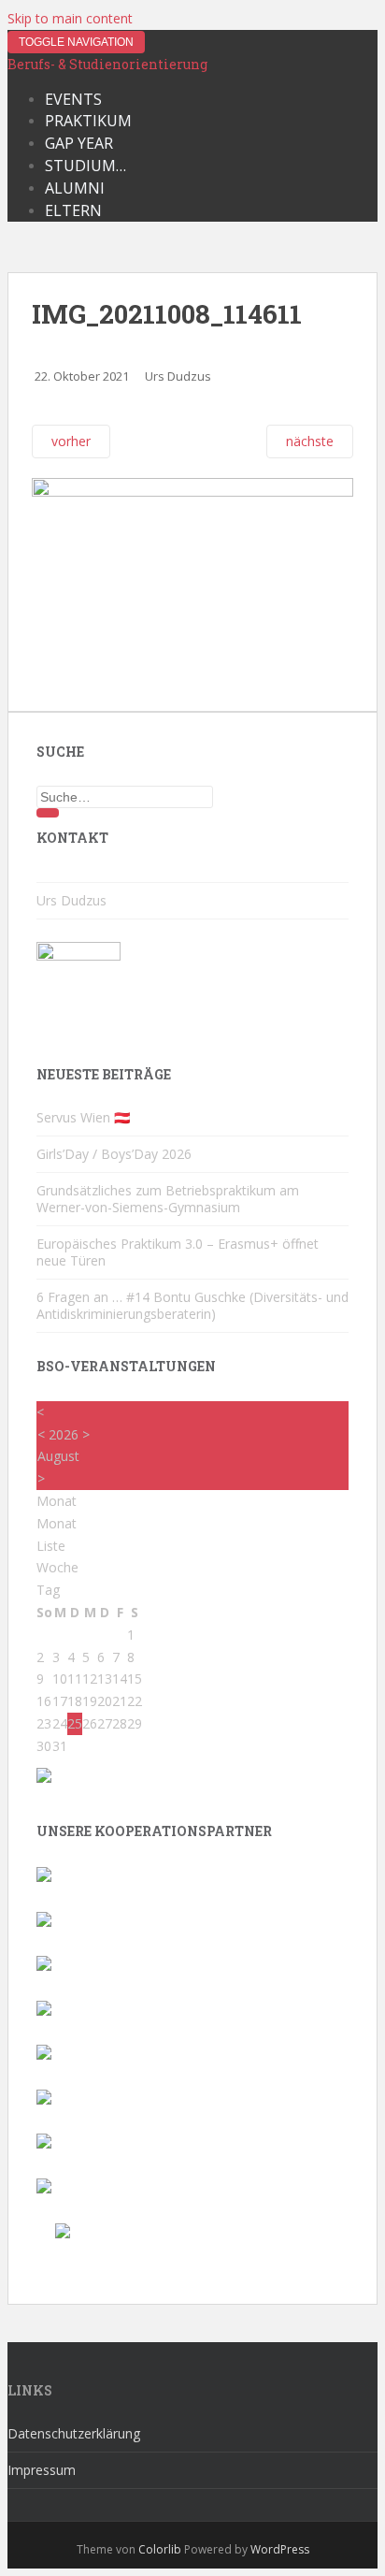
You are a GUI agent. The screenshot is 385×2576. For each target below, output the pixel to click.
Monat (57, 1523)
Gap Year (79, 143)
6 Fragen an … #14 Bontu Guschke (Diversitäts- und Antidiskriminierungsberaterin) (192, 1305)
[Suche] (48, 813)
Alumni (75, 188)
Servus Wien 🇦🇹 (83, 1117)
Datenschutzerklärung (74, 2433)
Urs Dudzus (178, 376)
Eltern (73, 210)
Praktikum (88, 121)
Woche (57, 1567)
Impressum (42, 2470)
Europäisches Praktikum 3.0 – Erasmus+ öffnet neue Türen (178, 1252)
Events (73, 99)
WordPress (280, 2549)
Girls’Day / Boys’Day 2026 (114, 1154)
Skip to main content (70, 18)
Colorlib (160, 2549)
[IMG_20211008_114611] (192, 492)
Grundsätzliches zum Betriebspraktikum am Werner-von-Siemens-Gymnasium (168, 1199)
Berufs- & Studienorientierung (107, 64)
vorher (71, 441)
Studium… (86, 166)
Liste (51, 1546)
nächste (310, 441)
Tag (48, 1590)
